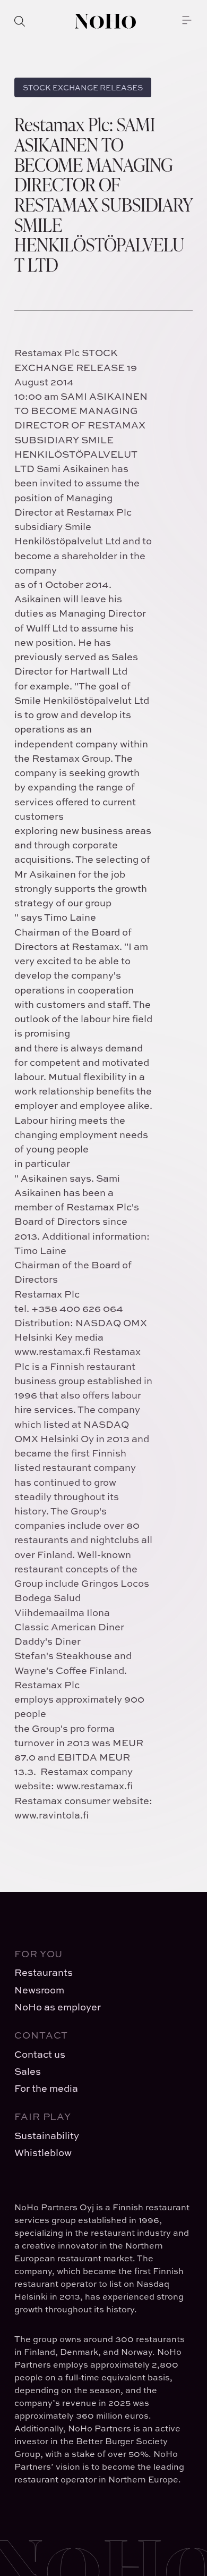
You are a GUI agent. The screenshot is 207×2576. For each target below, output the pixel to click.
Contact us (40, 2054)
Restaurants (44, 1972)
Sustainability (47, 2136)
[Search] (20, 21)
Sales (28, 2071)
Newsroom (39, 1990)
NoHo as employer (58, 2007)
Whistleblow (43, 2153)
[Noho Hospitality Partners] (105, 21)
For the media (46, 2088)
